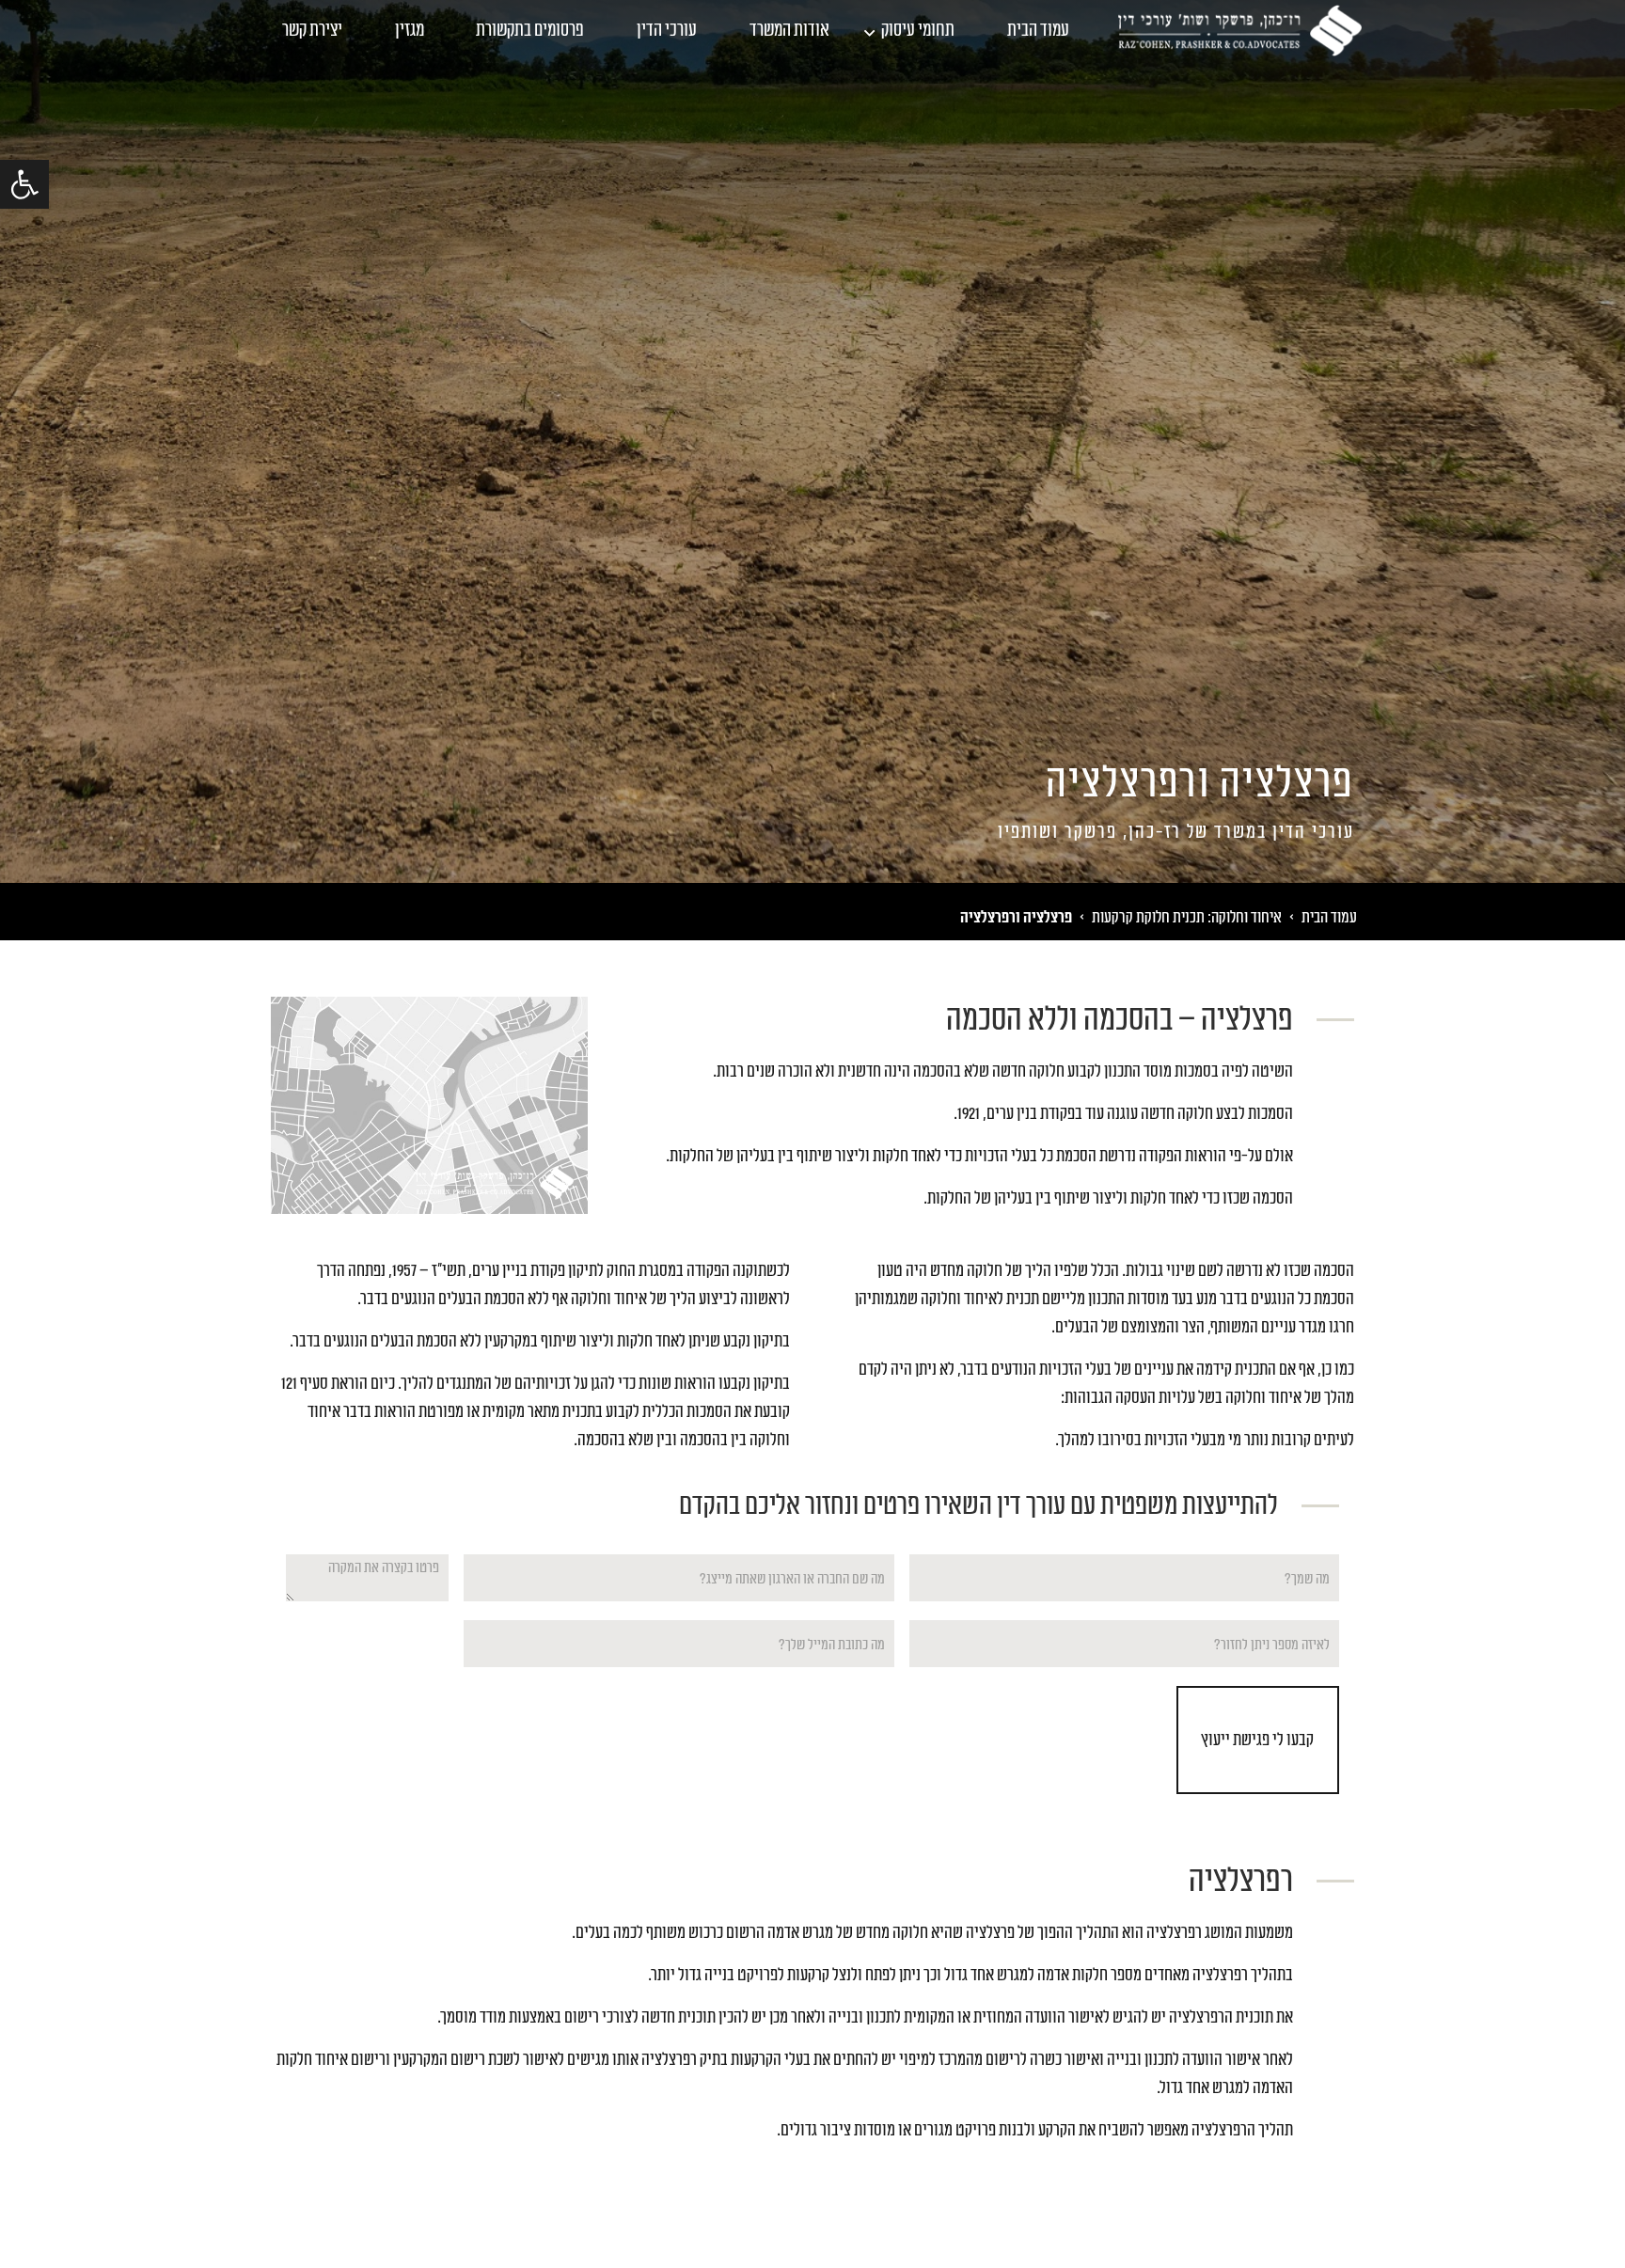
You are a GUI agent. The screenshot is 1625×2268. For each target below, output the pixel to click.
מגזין (410, 31)
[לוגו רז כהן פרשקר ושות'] (1240, 30)
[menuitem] (1038, 31)
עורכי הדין (667, 31)
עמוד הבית (1038, 31)
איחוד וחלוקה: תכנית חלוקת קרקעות (1187, 917)
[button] (24, 184)
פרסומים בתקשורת (530, 31)
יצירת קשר (312, 31)
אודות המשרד (789, 31)
